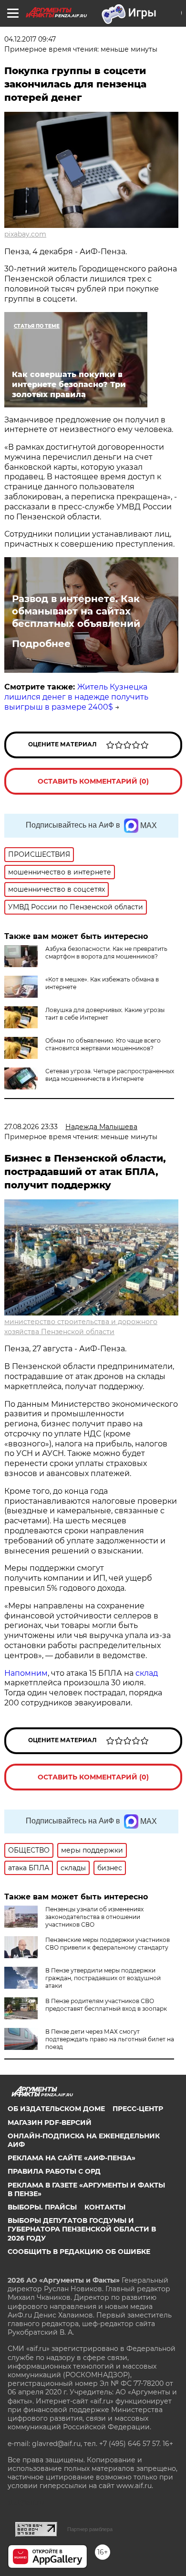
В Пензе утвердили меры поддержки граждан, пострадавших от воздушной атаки (103, 1978)
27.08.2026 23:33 (31, 1127)
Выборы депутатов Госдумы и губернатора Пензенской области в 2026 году (82, 2229)
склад (147, 1673)
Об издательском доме (56, 2109)
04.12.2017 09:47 (30, 39)
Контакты (105, 2207)
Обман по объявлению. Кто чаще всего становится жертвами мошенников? (103, 1044)
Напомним (26, 1673)
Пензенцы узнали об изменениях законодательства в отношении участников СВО (94, 1917)
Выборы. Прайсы (42, 2207)
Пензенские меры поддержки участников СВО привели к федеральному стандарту (108, 1944)
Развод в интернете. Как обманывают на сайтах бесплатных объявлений (76, 611)
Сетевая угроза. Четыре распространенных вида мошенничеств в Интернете (110, 1075)
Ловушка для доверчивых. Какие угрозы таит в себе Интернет (105, 1014)
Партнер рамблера (90, 2529)
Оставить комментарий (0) (93, 781)
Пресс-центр (138, 2109)
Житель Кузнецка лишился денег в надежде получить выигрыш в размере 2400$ (76, 697)
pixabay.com (25, 234)
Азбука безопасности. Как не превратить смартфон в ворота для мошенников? (106, 953)
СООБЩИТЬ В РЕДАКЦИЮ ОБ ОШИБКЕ (79, 2252)
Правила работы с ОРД (54, 2171)
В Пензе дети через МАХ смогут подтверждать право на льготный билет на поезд (110, 2039)
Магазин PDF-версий (50, 2123)
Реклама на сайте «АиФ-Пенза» (72, 2158)
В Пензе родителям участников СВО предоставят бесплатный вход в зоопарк (106, 2005)
